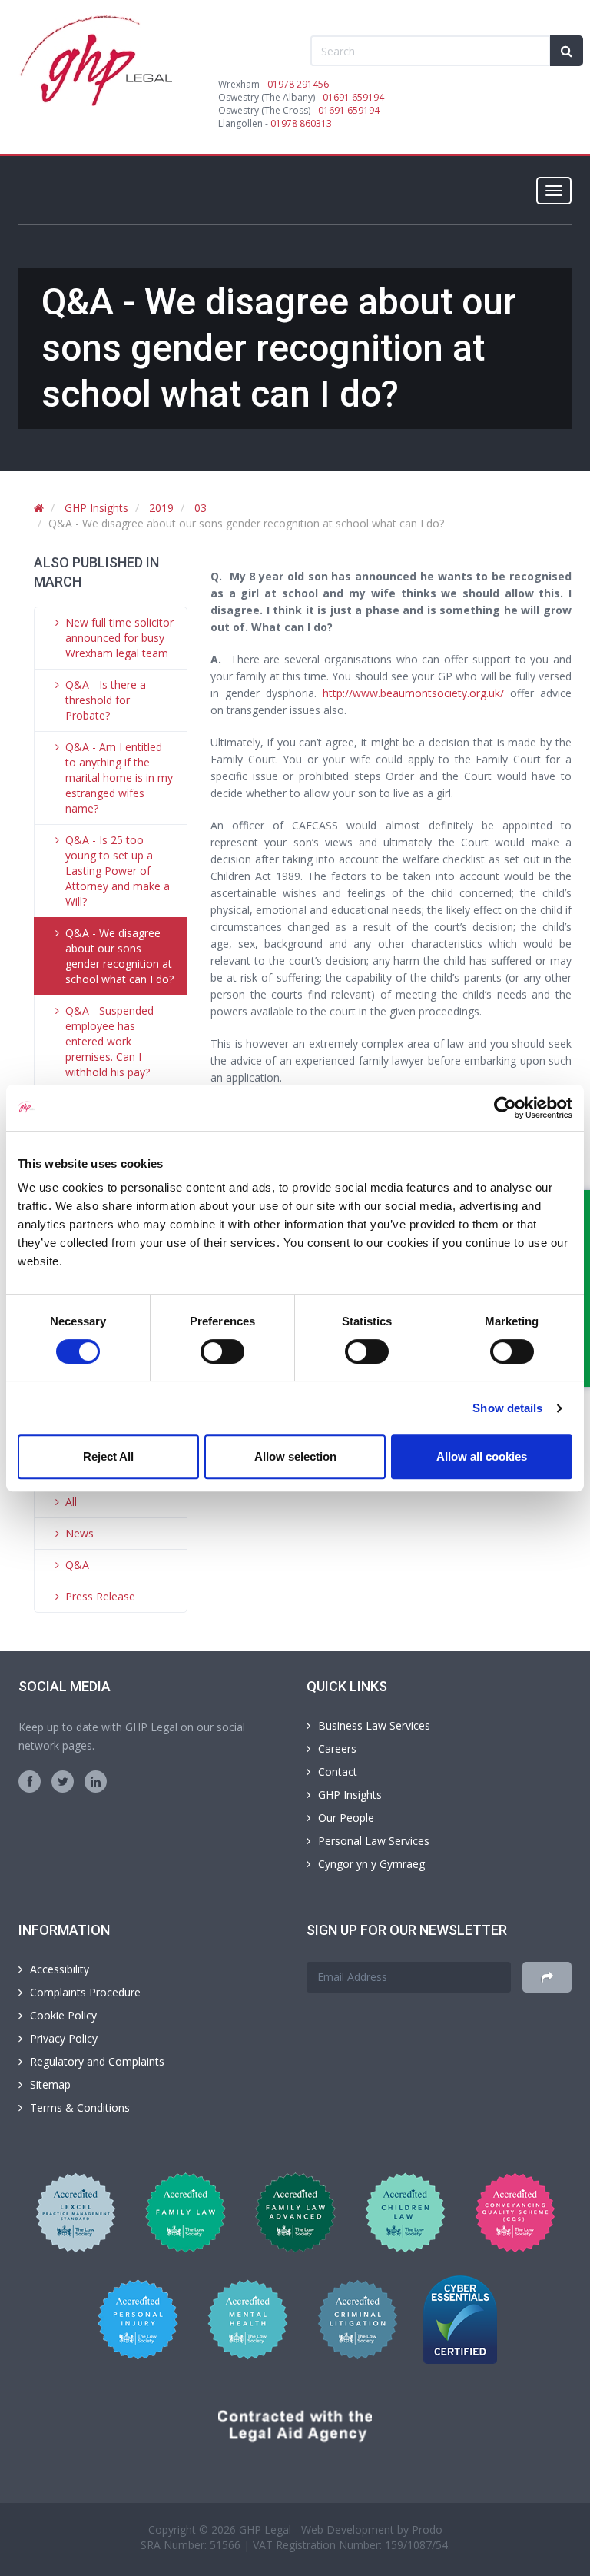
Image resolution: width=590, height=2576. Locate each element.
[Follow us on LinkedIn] (96, 1782)
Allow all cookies (482, 1456)
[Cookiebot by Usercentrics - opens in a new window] (505, 1108)
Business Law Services (374, 1725)
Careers (337, 1748)
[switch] (222, 1351)
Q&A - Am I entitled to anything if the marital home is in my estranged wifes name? (119, 778)
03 (201, 508)
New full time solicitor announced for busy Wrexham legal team (119, 638)
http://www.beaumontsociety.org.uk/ (413, 693)
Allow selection (295, 1456)
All (71, 1502)
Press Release (100, 1596)
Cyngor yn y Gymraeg (371, 1864)
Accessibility (60, 1969)
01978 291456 (298, 84)
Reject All (108, 1456)
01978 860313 (301, 123)
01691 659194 (353, 97)
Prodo (427, 2529)
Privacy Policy (64, 2038)
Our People (346, 1818)
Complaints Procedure (85, 1992)
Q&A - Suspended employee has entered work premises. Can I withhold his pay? (109, 1041)
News (80, 1533)
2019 (161, 508)
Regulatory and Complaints (97, 2061)
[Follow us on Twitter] (63, 1782)
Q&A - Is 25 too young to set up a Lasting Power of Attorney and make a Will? (118, 871)
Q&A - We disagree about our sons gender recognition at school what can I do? (119, 956)
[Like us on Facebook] (30, 1782)
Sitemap (50, 2084)
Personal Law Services (374, 1841)
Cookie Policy (63, 2015)
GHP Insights (96, 508)
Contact (338, 1772)
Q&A (77, 1565)
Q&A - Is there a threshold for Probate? (106, 700)
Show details (507, 1408)
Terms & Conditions (80, 2107)
